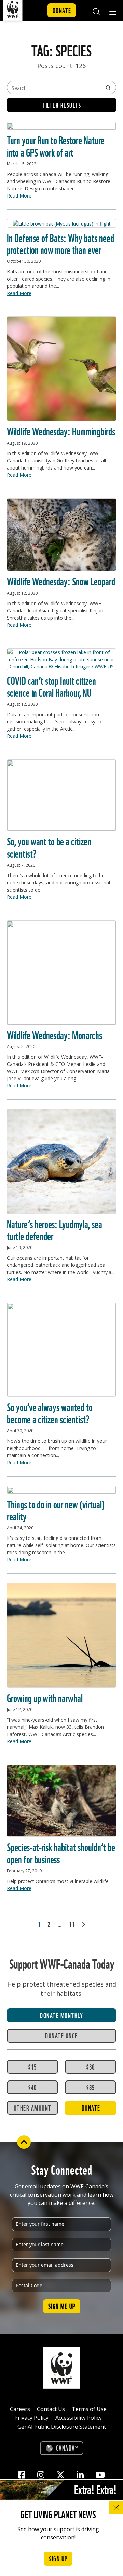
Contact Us (51, 2409)
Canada (66, 2448)
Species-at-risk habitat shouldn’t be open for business (61, 1852)
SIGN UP (58, 2558)
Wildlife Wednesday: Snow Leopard (61, 580)
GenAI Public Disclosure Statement (62, 2427)
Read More (19, 196)
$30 (91, 2066)
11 (72, 1924)
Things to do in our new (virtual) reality (56, 1509)
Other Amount (33, 2107)
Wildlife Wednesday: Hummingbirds (61, 430)
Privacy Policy (31, 2418)
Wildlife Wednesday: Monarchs (54, 1034)
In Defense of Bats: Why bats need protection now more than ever (60, 243)
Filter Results (62, 105)
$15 (32, 2066)
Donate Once (61, 2035)
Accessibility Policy (79, 2418)
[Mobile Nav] (113, 13)
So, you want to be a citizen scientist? (49, 846)
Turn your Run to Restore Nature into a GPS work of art (56, 145)
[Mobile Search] (96, 10)
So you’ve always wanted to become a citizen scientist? (50, 1412)
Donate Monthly (61, 2015)
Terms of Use (89, 2409)
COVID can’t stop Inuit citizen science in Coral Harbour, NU (51, 686)
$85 (91, 2087)
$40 (32, 2087)
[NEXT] (83, 1924)
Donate (62, 10)
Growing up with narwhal (45, 1697)
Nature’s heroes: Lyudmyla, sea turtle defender (54, 1229)
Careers (20, 2409)
